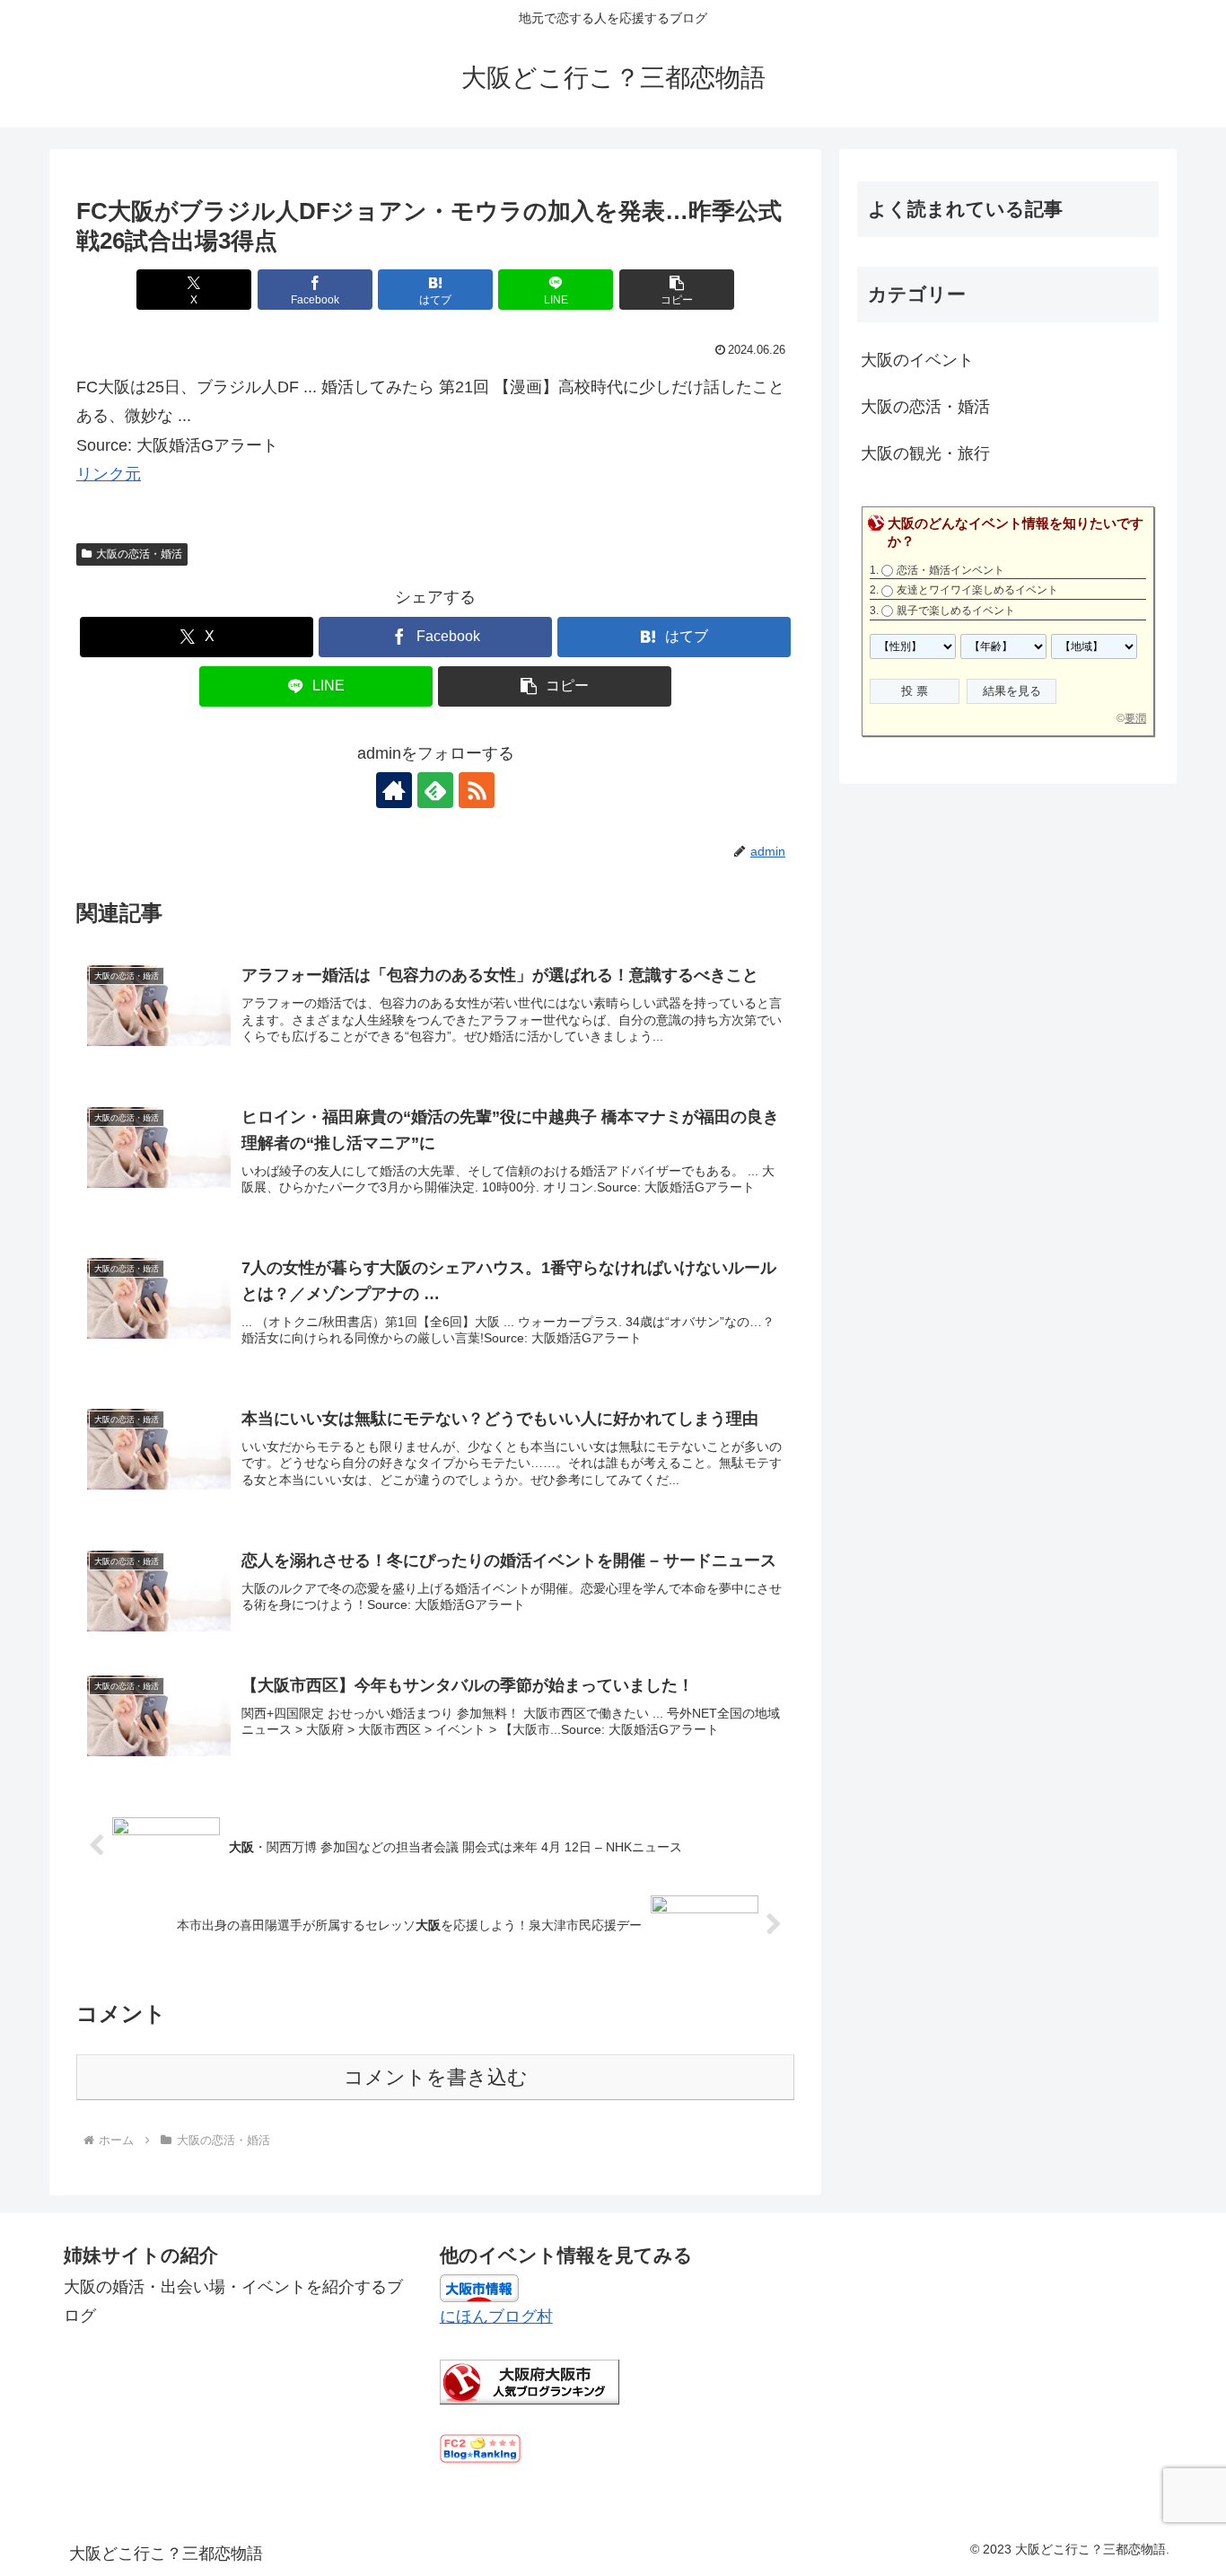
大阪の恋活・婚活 (139, 554)
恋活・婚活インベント (950, 570)
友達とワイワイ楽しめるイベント (977, 590)
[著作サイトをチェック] (394, 790)
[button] (677, 290)
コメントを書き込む (436, 2077)
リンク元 (109, 474)
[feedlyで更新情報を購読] (435, 790)
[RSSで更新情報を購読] (477, 790)
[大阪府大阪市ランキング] (530, 2381)
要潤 (1135, 718)
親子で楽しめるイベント (956, 611)
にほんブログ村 (496, 2317)
